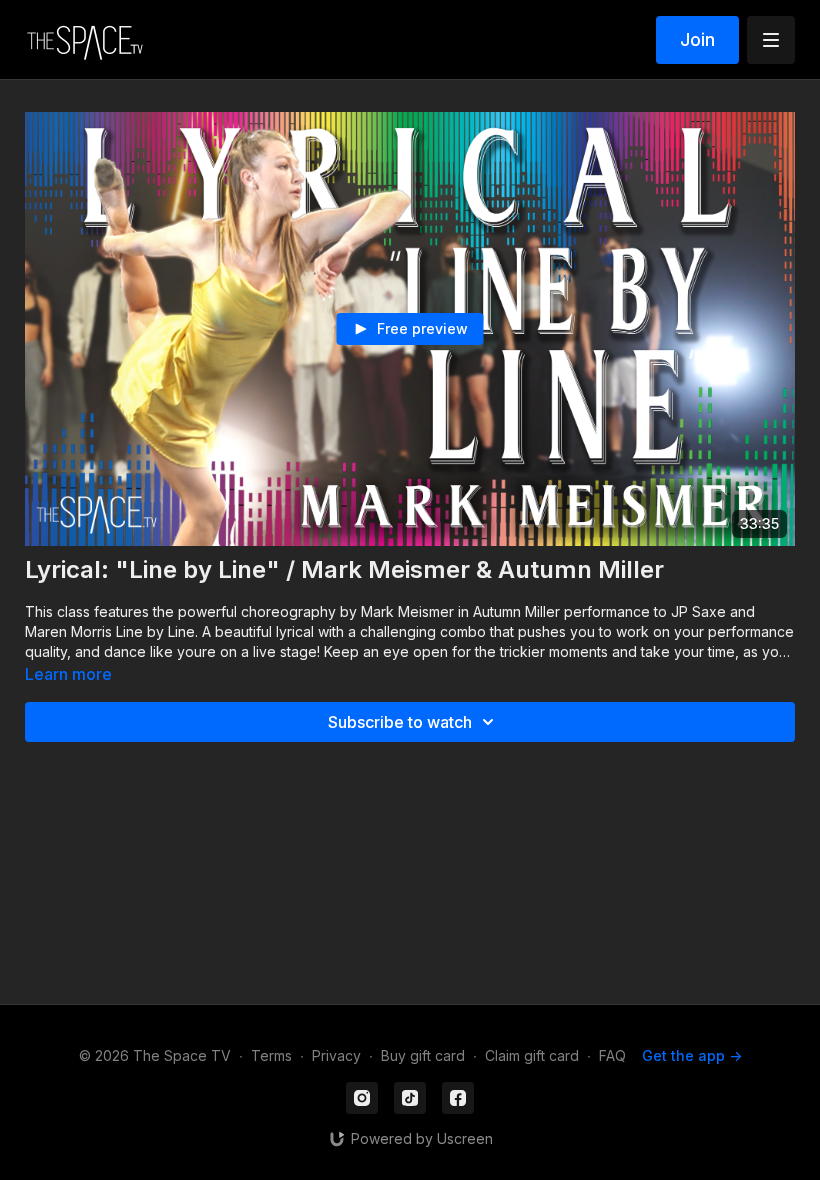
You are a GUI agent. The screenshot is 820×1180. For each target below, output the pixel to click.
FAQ (612, 1055)
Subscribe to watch (400, 722)
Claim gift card (532, 1055)
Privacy (336, 1055)
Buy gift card (423, 1055)
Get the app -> (692, 1055)
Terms (271, 1055)
